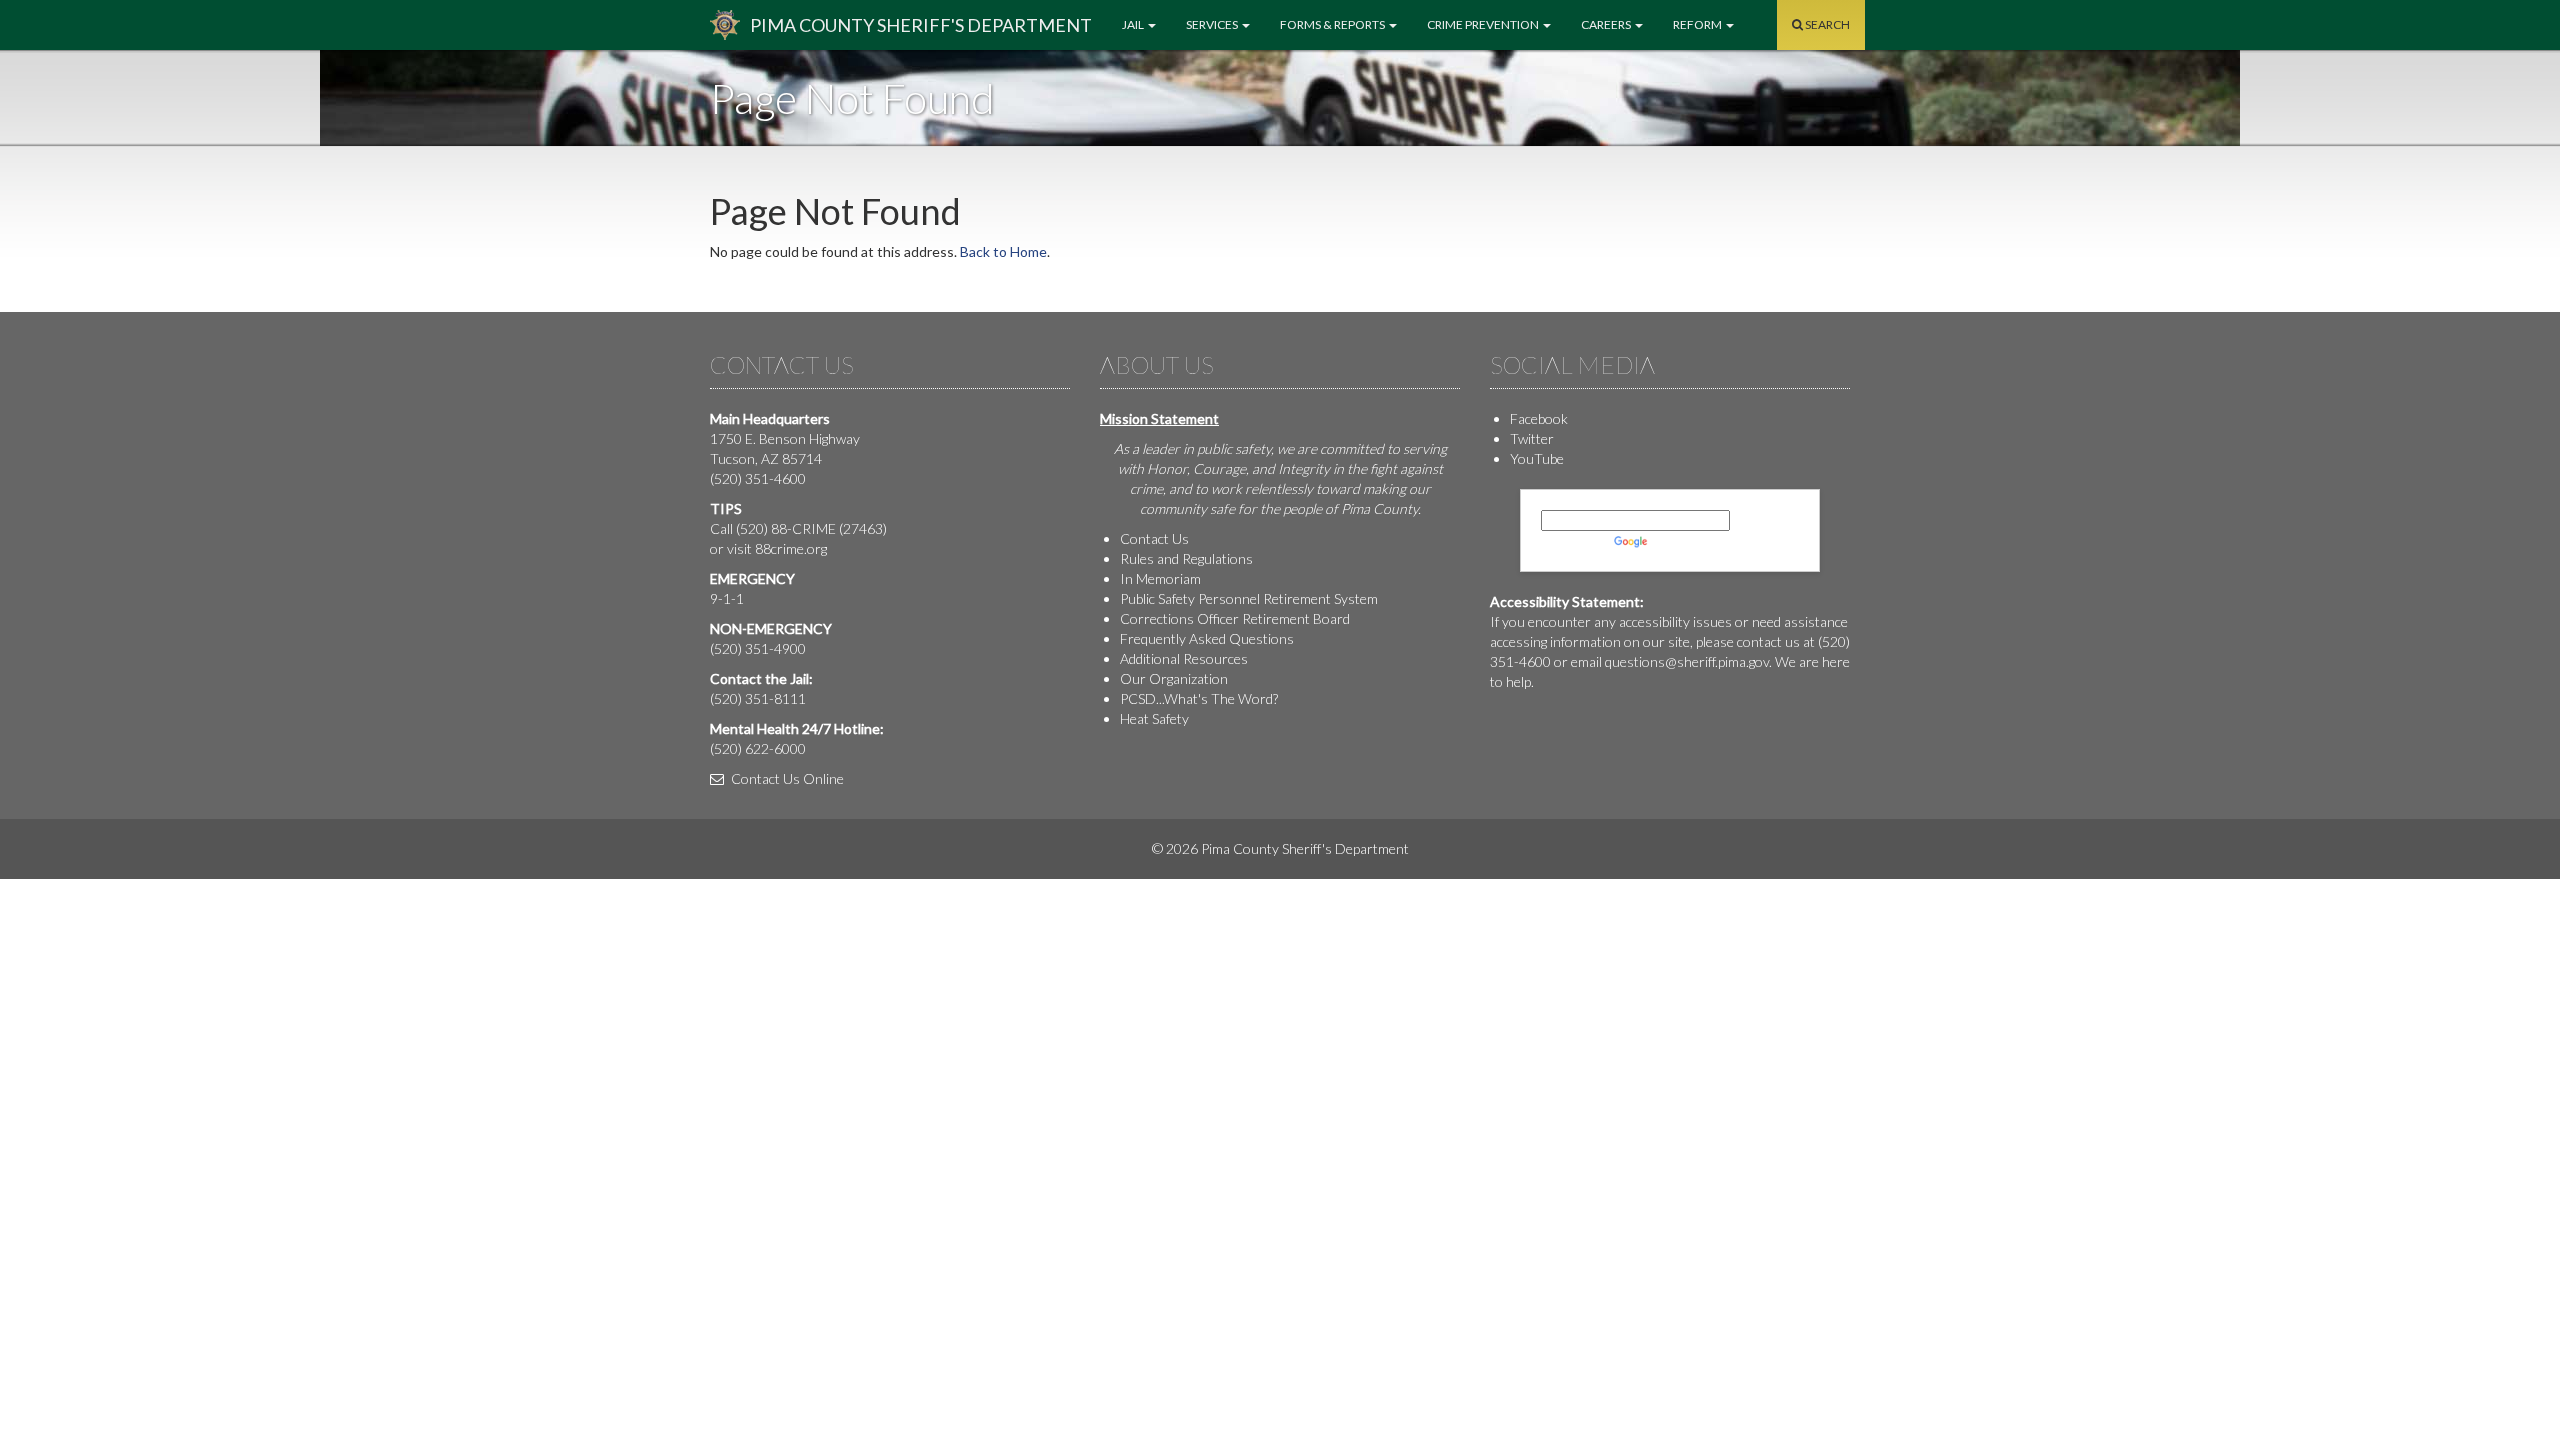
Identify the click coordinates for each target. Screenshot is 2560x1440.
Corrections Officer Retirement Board (1235, 618)
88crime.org (791, 548)
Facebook (1539, 418)
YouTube (1537, 458)
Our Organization (1174, 678)
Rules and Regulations (1186, 558)
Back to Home (1003, 251)
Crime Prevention (1484, 24)
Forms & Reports (1333, 24)
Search (1826, 24)
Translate (1680, 540)
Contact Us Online (786, 778)
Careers (1607, 24)
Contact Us (1154, 538)
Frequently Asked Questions (1207, 638)
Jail (1134, 24)
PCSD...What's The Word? (1199, 698)
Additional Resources (1184, 658)
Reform (1698, 24)
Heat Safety (1154, 718)
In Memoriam (1160, 578)
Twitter (1532, 438)
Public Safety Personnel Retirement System (1249, 598)
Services (1213, 24)
